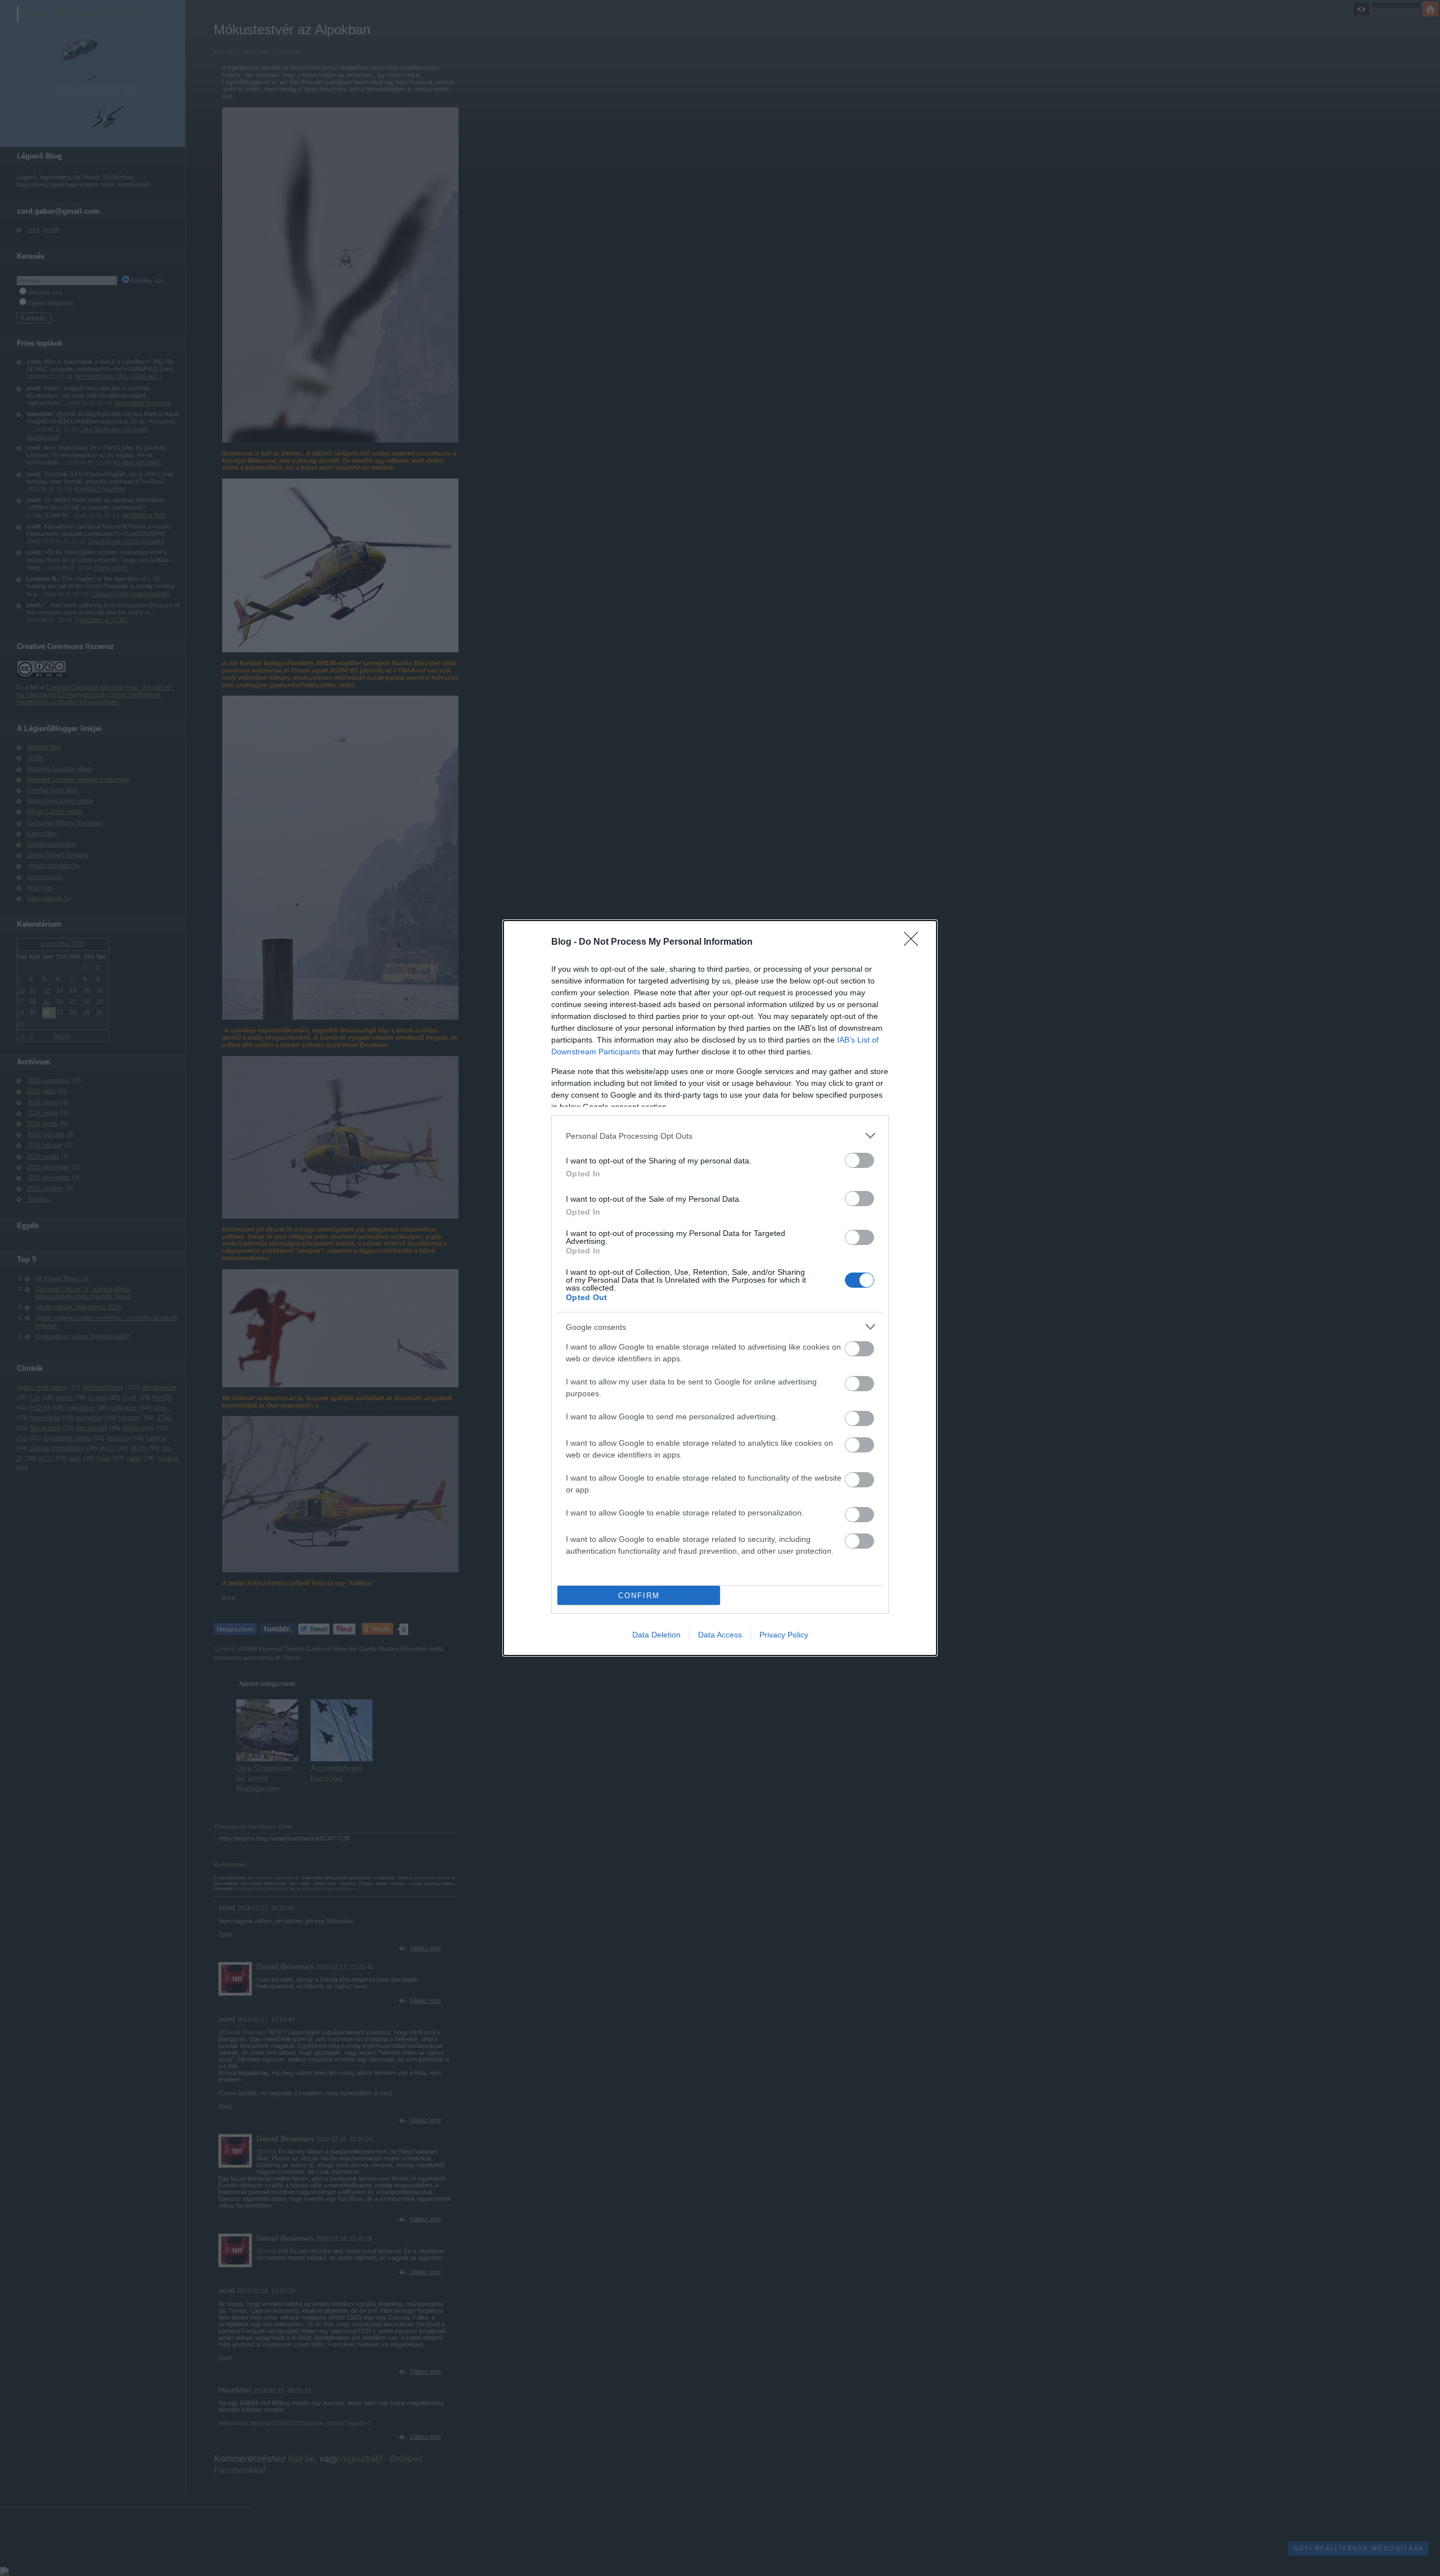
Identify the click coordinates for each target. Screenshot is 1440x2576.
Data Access (720, 1635)
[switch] (859, 1160)
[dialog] (720, 1288)
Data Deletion (656, 1635)
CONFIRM (639, 1596)
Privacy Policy (784, 1635)
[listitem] (720, 1136)
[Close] (915, 942)
